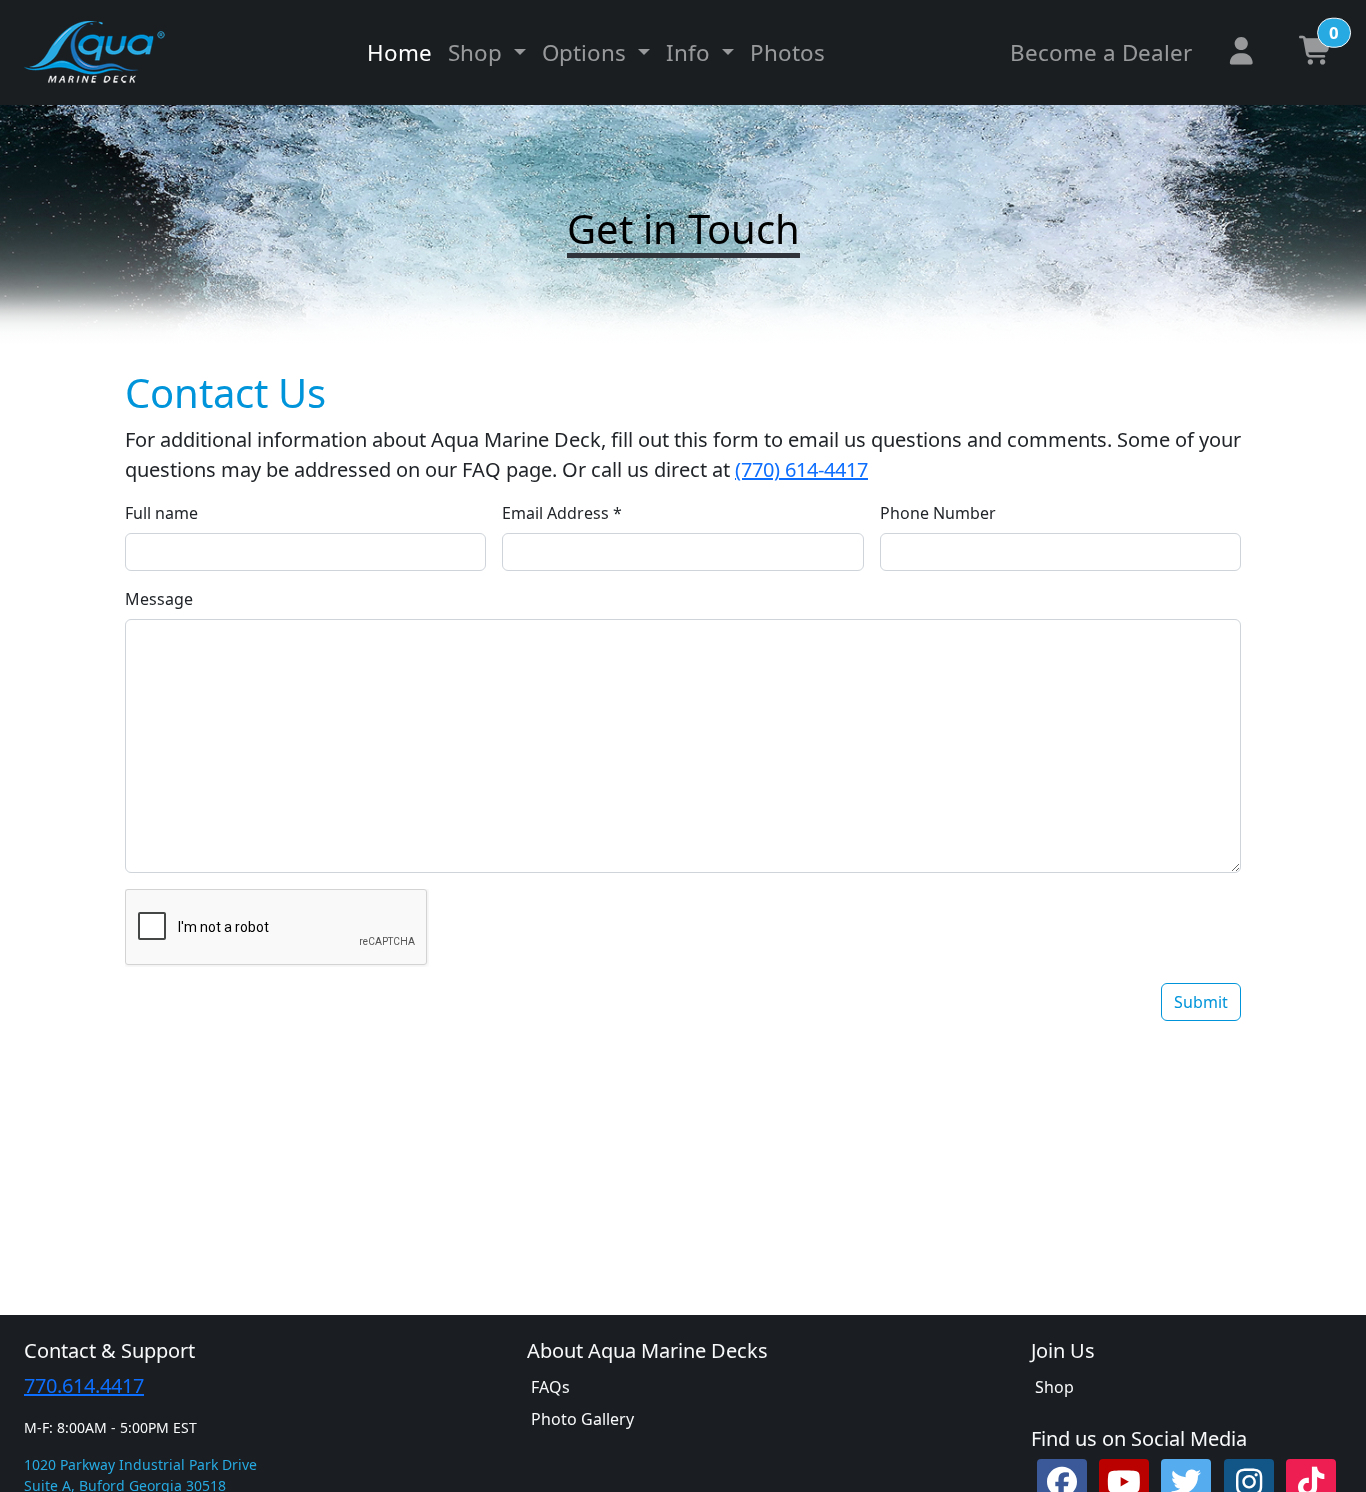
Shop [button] (478, 52)
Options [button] (587, 52)
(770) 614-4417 (801, 469)
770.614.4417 (84, 1385)
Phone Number (938, 513)
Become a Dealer (1101, 52)
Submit (1201, 1002)
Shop (1054, 1387)
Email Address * (562, 513)
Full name (161, 513)
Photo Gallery (582, 1419)
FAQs (550, 1387)
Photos (787, 52)
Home (399, 52)
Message (159, 599)
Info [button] (691, 52)
